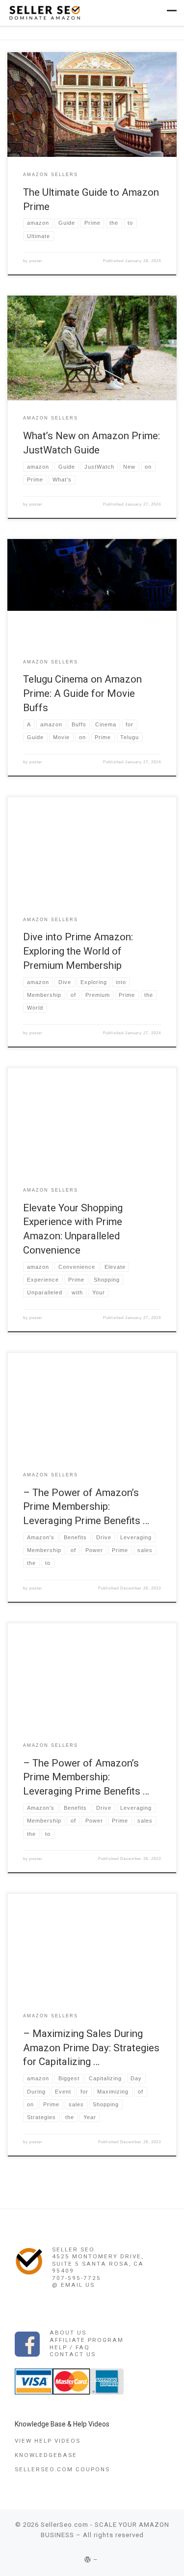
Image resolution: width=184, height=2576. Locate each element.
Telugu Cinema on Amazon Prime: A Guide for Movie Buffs (82, 693)
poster (36, 261)
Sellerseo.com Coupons (62, 2469)
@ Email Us (73, 2285)
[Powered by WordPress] (88, 2560)
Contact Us (73, 2354)
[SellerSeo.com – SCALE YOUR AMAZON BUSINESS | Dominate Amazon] (44, 12)
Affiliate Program (87, 2340)
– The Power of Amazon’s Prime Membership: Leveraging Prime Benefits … (86, 1507)
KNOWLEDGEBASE (46, 2455)
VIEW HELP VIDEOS (48, 2441)
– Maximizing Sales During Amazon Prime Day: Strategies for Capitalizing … (91, 2048)
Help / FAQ (70, 2347)
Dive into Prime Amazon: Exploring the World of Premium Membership (78, 951)
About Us (68, 2333)
